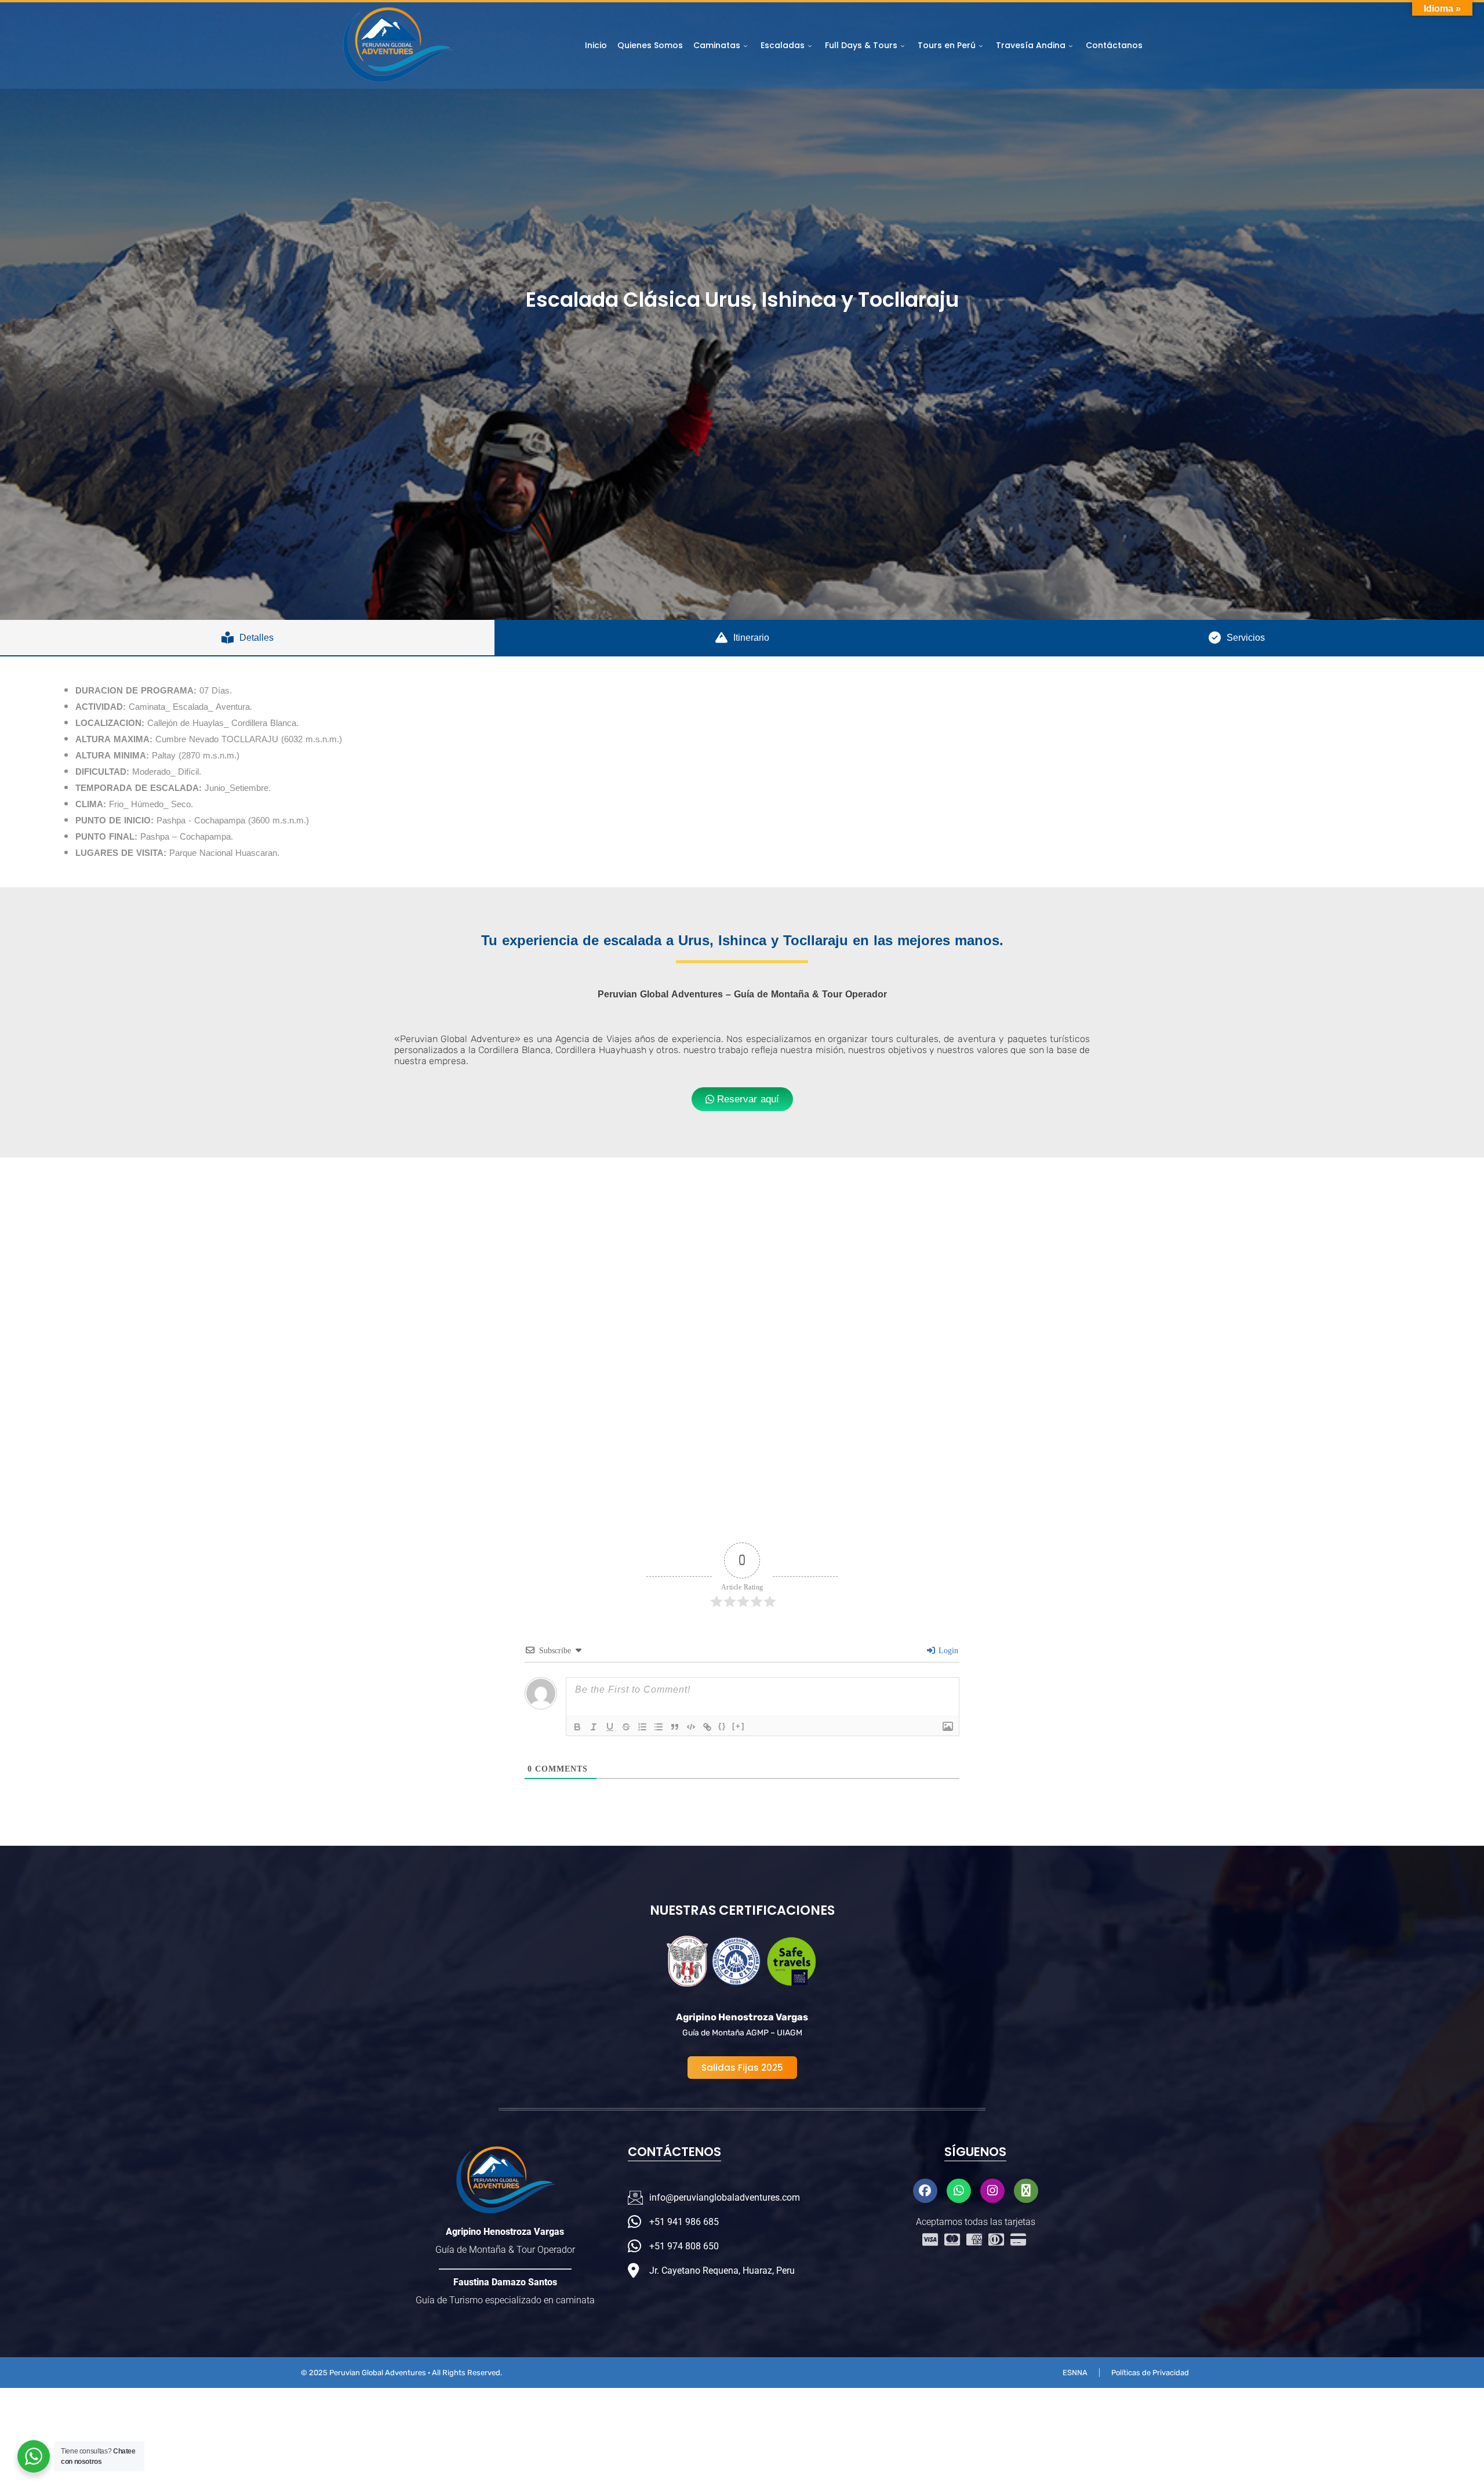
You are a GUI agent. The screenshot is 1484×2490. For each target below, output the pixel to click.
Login (947, 1651)
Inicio (596, 45)
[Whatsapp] (959, 2191)
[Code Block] (691, 1727)
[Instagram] (992, 2191)
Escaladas (783, 45)
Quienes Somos (650, 45)
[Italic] (594, 1727)
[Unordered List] (659, 1727)
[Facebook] (925, 2191)
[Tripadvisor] (1026, 2191)
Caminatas (717, 45)
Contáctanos (1114, 45)
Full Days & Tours (861, 45)
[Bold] (577, 1727)
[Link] (707, 1727)
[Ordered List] (642, 1727)
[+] (739, 1726)
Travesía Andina (1031, 45)
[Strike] (626, 1727)
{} (722, 1726)
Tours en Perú (947, 45)
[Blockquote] (675, 1727)
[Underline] (610, 1727)
